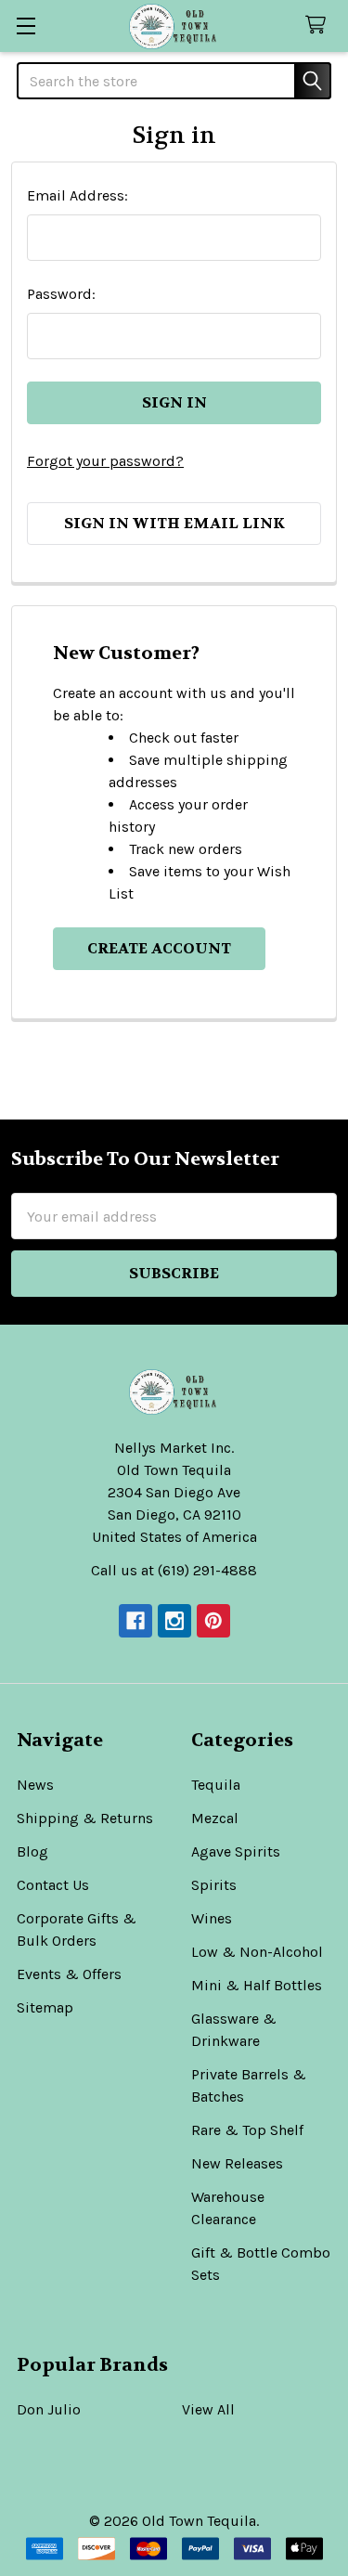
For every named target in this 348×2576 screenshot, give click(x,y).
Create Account (159, 948)
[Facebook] (135, 1621)
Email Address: (77, 195)
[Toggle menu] (26, 26)
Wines (212, 1918)
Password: (61, 294)
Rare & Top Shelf (247, 2130)
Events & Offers (69, 1974)
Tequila (216, 1785)
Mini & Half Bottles (257, 1985)
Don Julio (49, 2409)
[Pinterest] (213, 1621)
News (35, 1785)
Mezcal (215, 1818)
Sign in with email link (174, 523)
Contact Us (53, 1885)
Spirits (214, 1885)
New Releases (237, 2163)
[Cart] (320, 26)
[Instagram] (174, 1621)
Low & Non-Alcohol (257, 1952)
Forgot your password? (105, 461)
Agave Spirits (236, 1851)
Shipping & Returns (85, 1818)
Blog (32, 1851)
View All (208, 2409)
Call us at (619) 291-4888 (174, 1570)
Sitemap (45, 2007)
